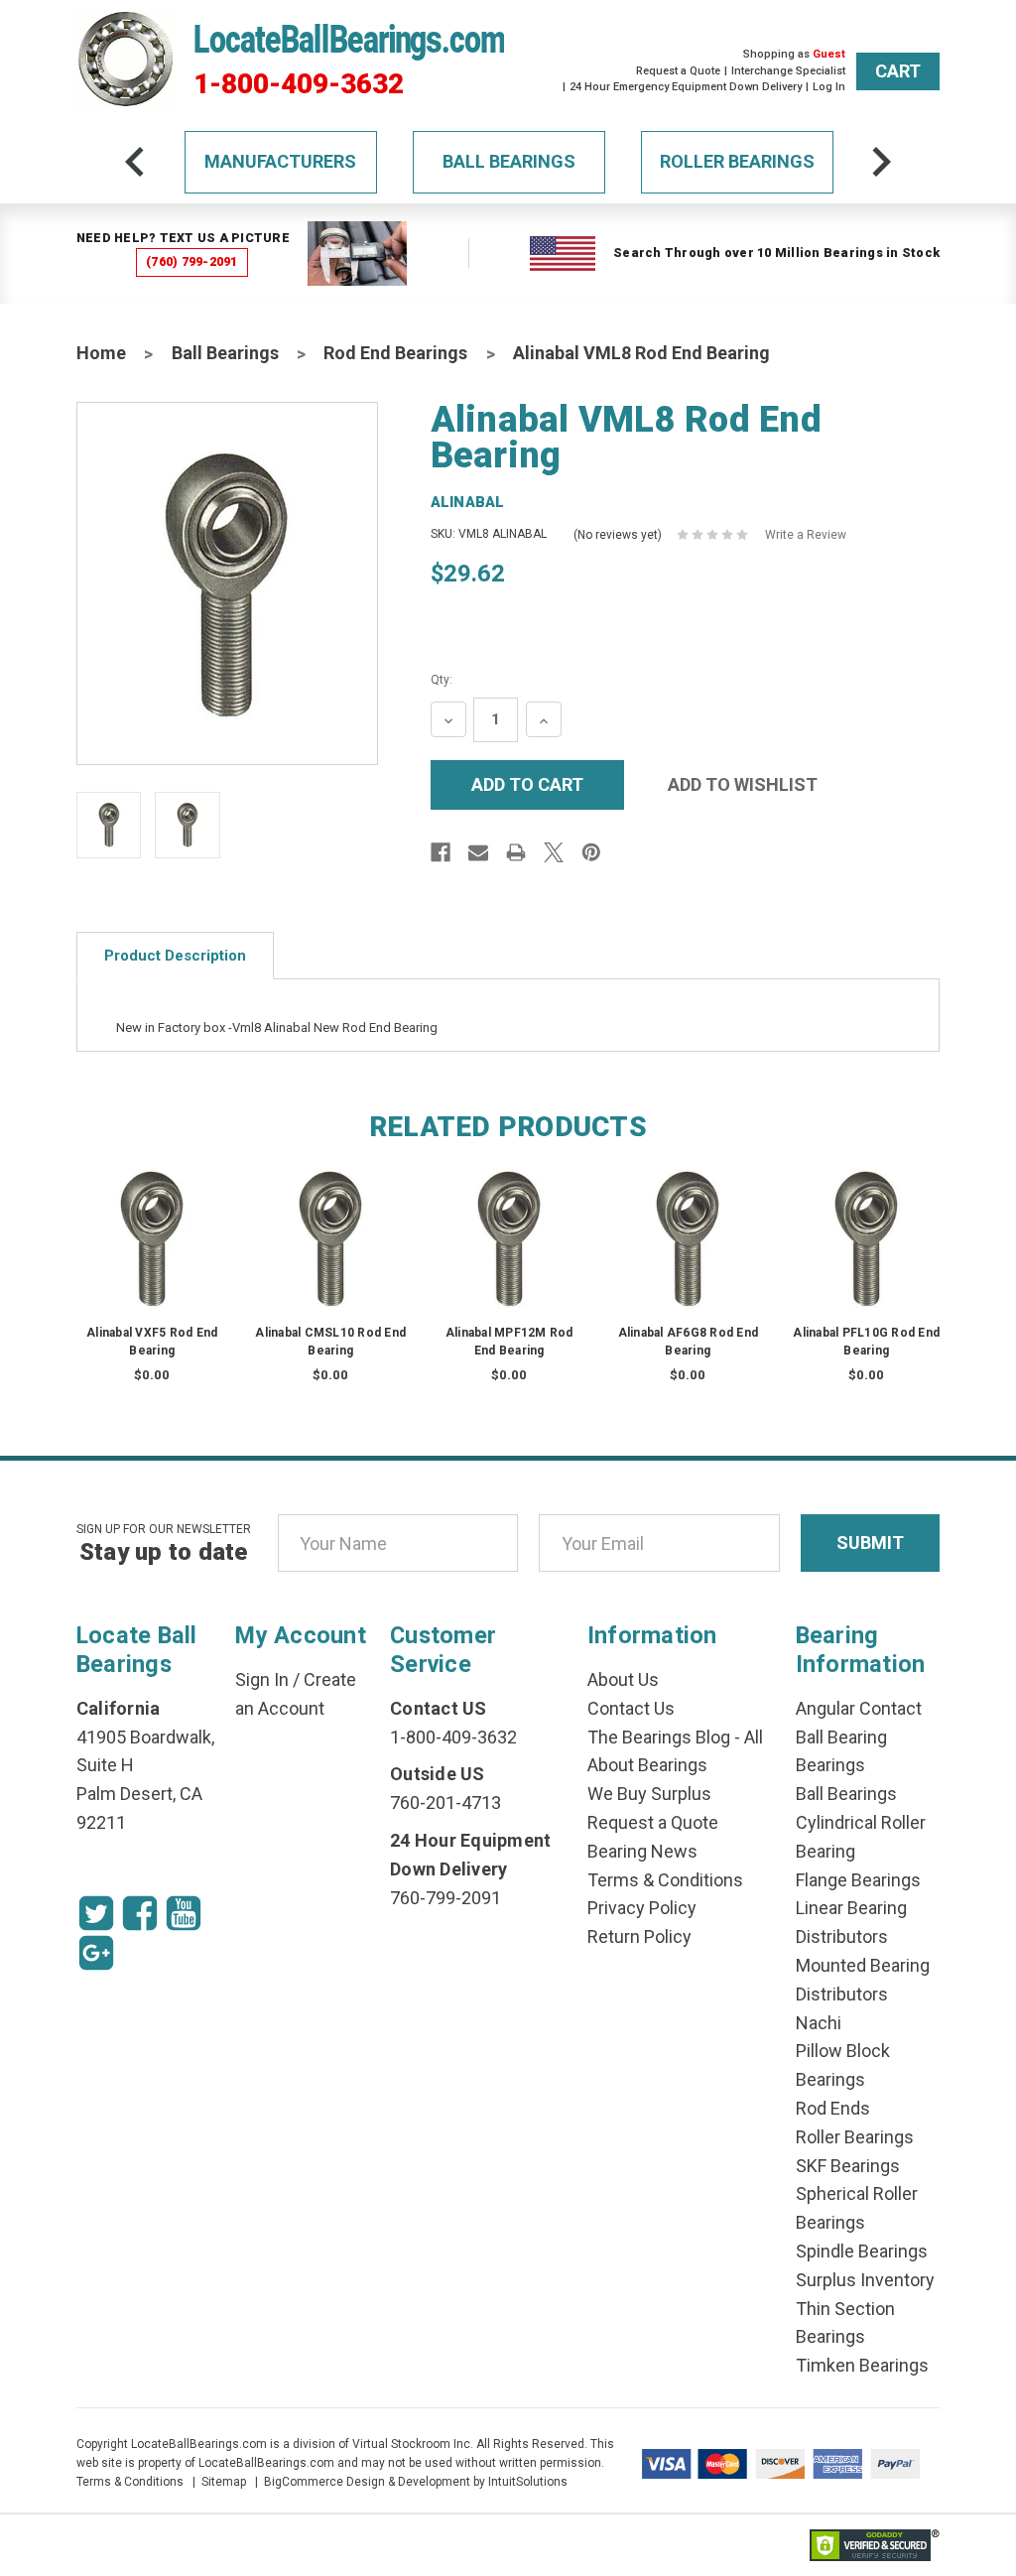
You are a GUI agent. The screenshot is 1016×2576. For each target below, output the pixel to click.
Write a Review (806, 535)
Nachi (819, 2023)
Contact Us (631, 1708)
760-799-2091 (445, 1898)
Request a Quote (678, 71)
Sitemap (224, 2482)
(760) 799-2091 (192, 261)
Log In (829, 87)
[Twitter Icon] (96, 1913)
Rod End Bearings (395, 353)
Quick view (153, 1218)
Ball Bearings (509, 161)
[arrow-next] (881, 162)
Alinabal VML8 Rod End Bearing (641, 353)
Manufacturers (280, 161)
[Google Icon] (96, 1953)
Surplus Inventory (865, 2280)
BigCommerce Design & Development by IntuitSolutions (416, 2482)
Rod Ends (833, 2108)
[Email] (478, 852)
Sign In (262, 1679)
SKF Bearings (848, 2166)
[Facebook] (441, 852)
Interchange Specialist (788, 71)
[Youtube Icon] (184, 1913)
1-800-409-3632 (299, 84)
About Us (623, 1679)
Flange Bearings (858, 1880)
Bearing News (642, 1851)
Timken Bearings (862, 2365)
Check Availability (153, 1257)
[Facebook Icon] (140, 1913)
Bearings (830, 1765)
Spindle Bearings (862, 2251)
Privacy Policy (642, 1908)
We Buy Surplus (649, 1794)
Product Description (175, 956)
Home (101, 353)
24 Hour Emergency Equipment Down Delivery (686, 87)
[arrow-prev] (135, 162)
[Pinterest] (591, 852)
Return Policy (639, 1936)
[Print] (516, 852)
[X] (554, 852)
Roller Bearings (737, 161)
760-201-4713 (445, 1803)
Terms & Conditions (665, 1880)
